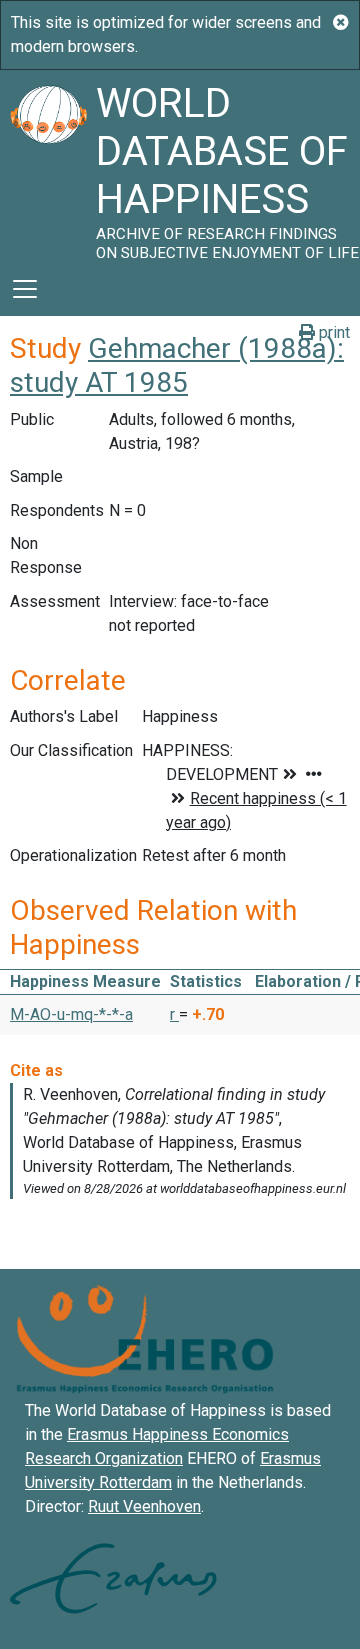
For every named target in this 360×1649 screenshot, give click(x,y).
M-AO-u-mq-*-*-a (71, 1014)
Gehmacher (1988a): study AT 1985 (177, 365)
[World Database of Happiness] (48, 166)
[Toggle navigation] (25, 289)
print (332, 332)
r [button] (174, 1014)
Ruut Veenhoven (144, 1506)
